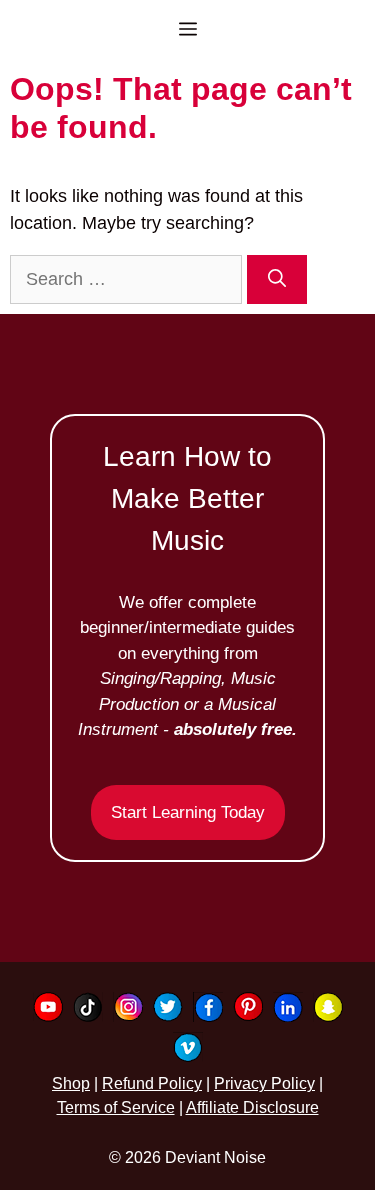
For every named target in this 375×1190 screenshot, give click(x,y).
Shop (71, 1083)
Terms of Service (116, 1107)
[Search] (277, 279)
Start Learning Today (188, 812)
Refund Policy (152, 1083)
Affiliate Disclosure (252, 1107)
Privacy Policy (264, 1083)
